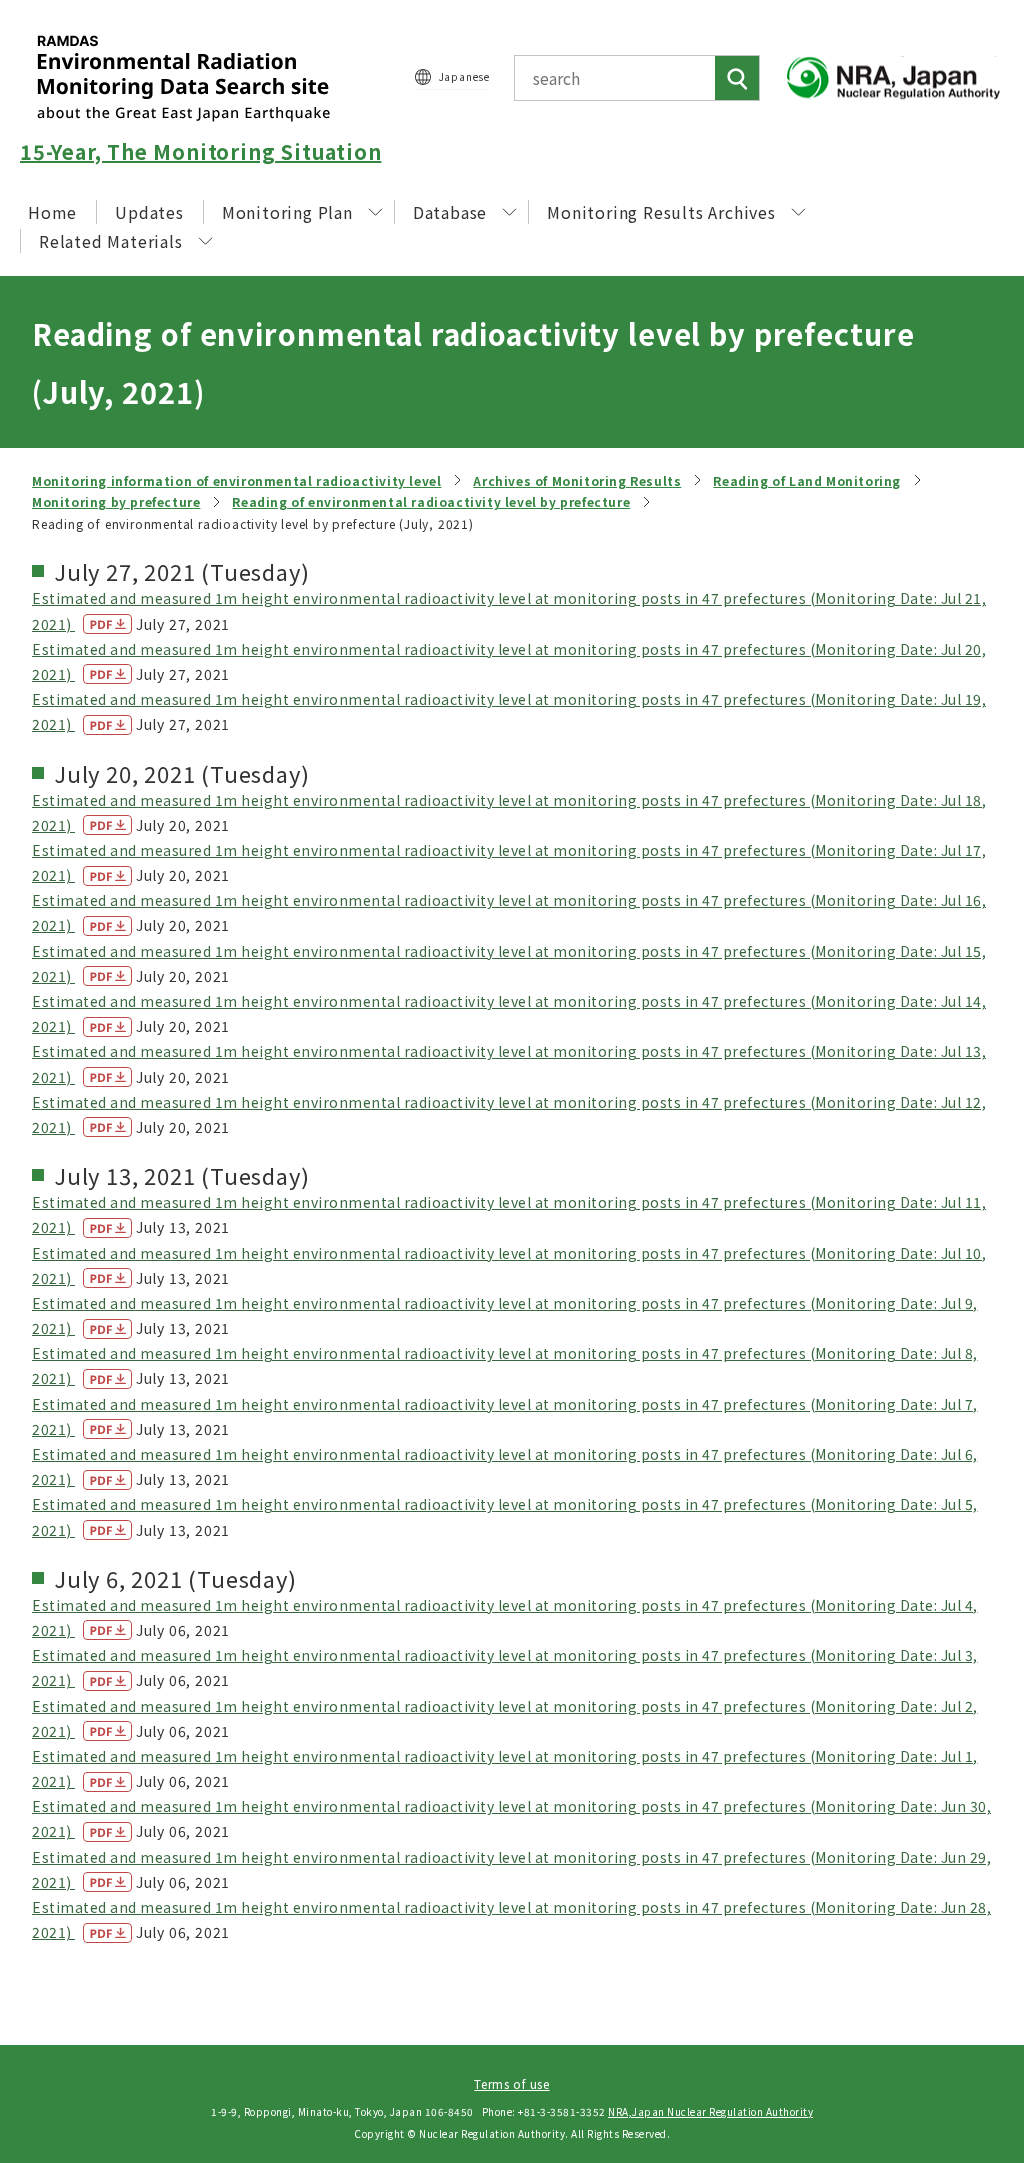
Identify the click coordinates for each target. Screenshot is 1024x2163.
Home (52, 212)
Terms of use (511, 2083)
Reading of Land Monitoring (807, 480)
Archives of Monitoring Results (577, 480)
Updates (149, 212)
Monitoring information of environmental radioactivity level (236, 480)
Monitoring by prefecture (116, 501)
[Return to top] (958, 1966)
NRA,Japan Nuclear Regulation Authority (710, 2111)
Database (450, 212)
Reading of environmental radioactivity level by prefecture (431, 501)
